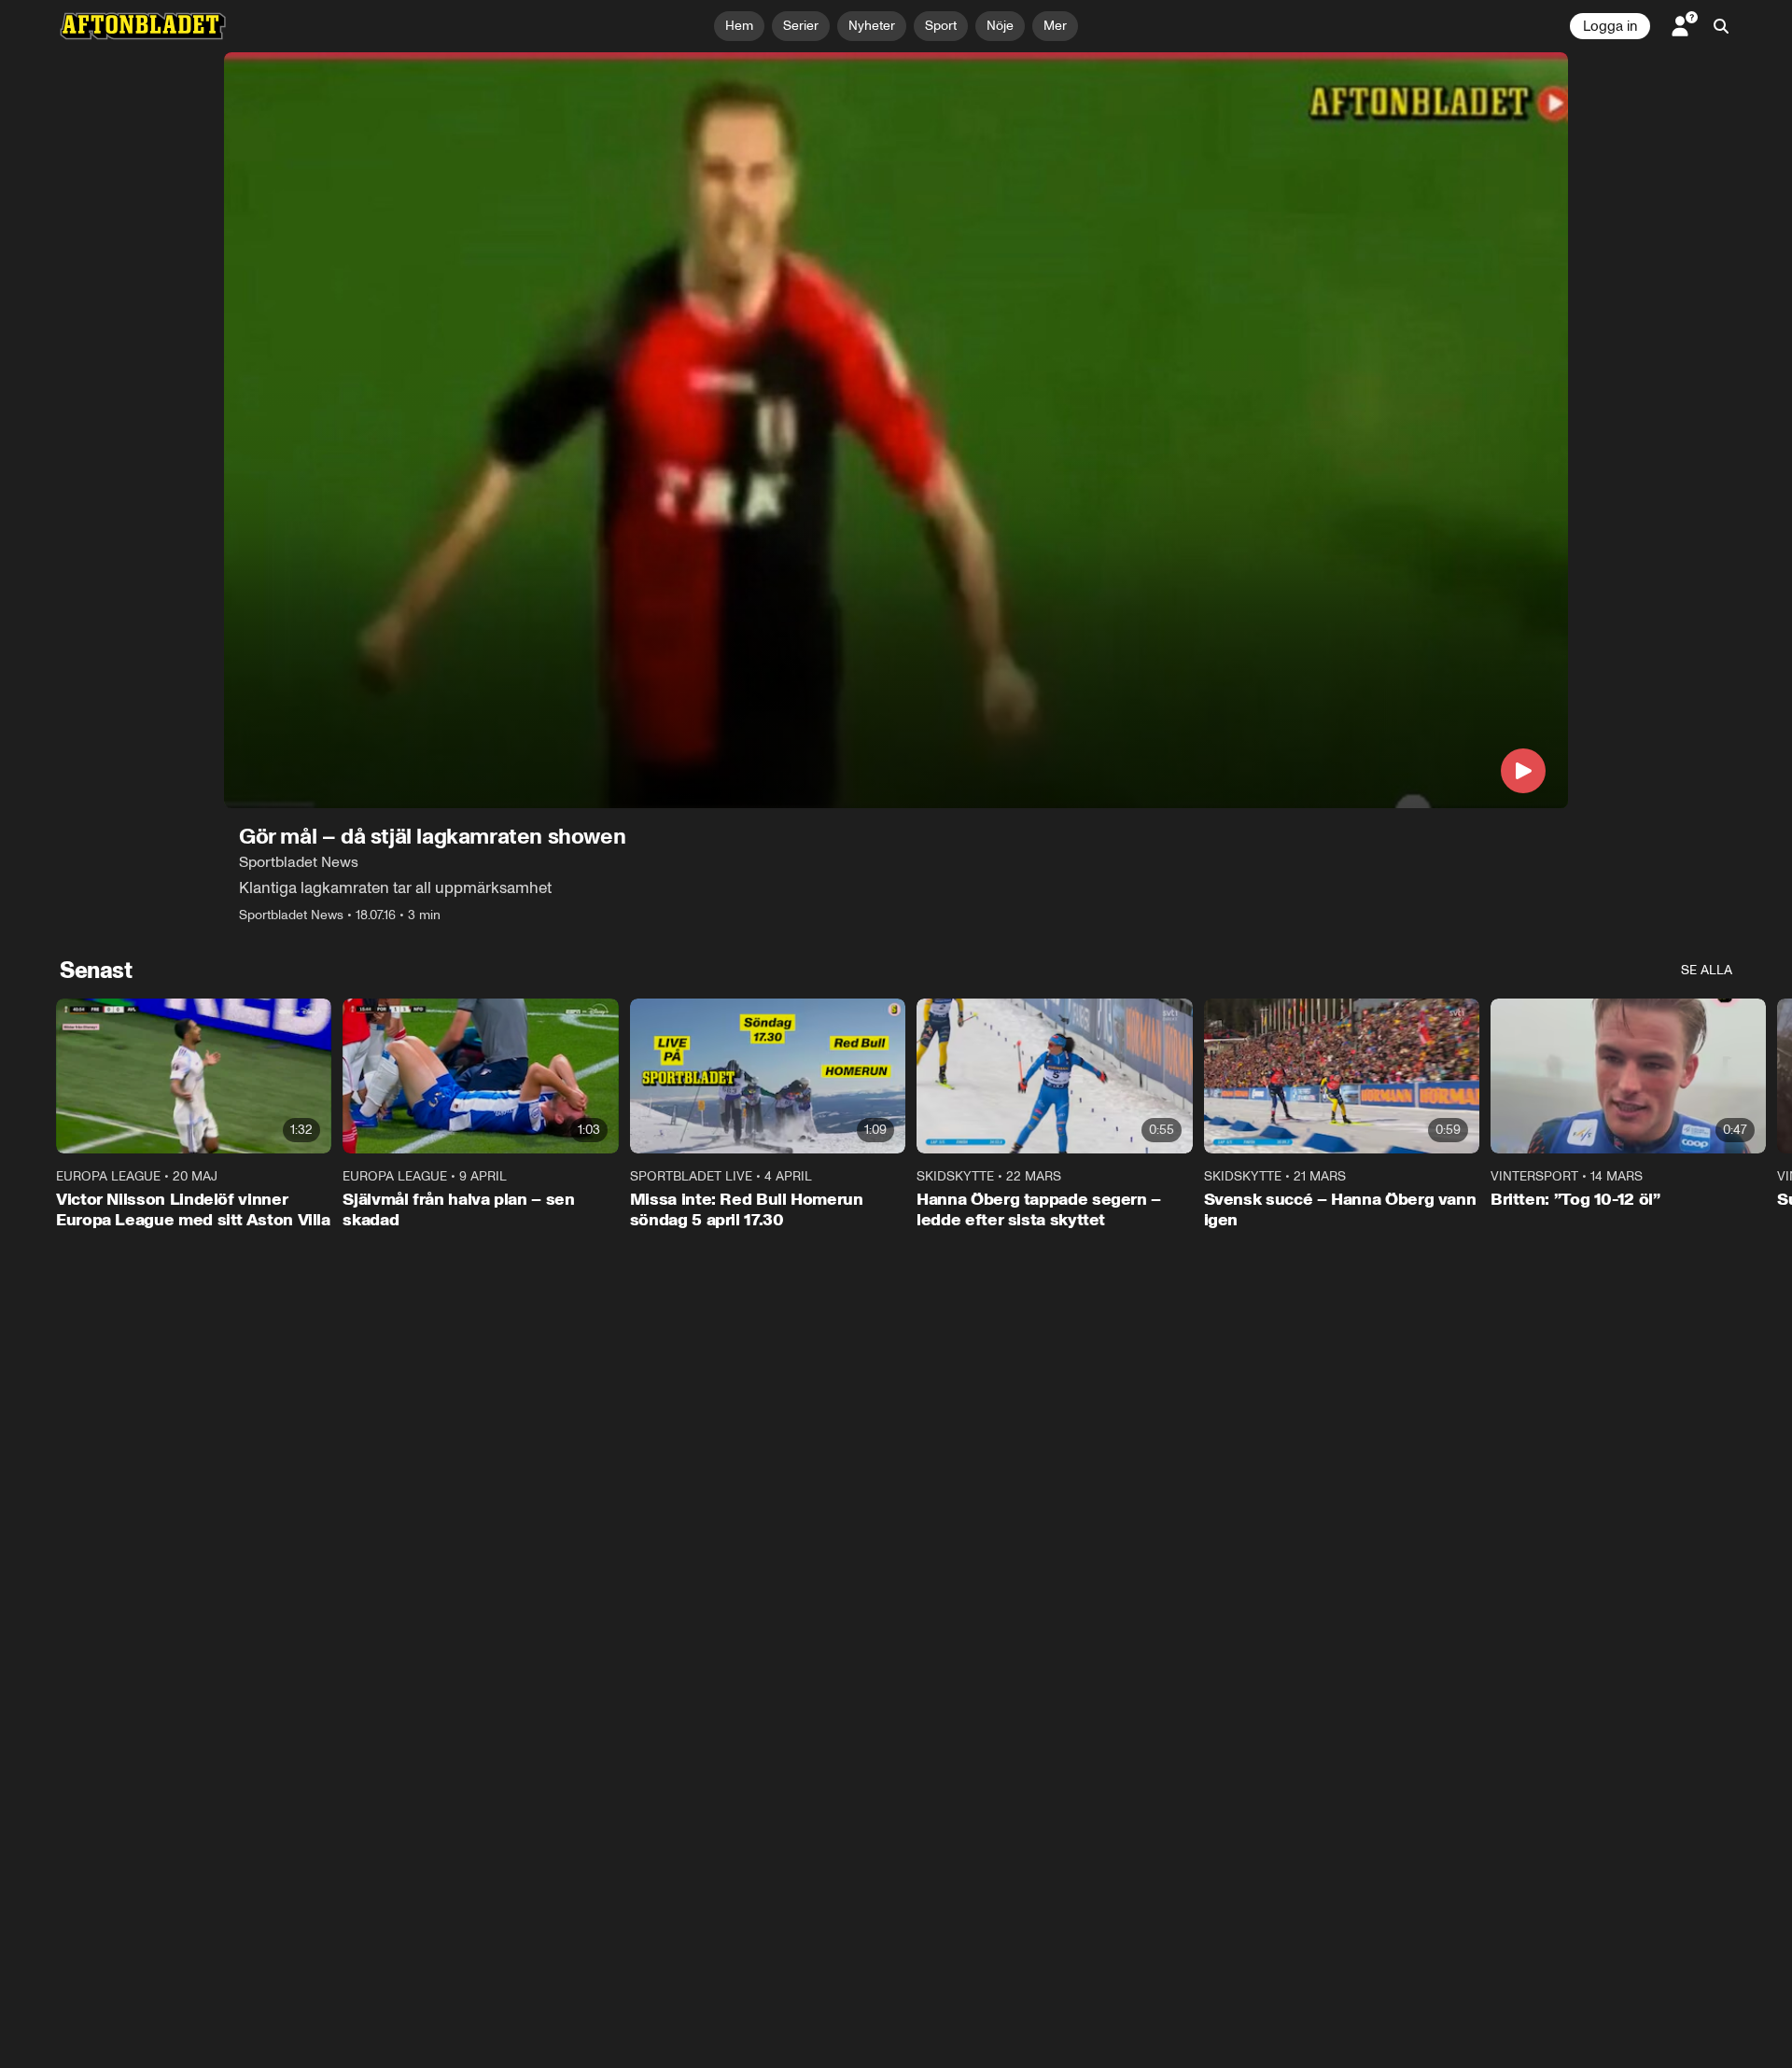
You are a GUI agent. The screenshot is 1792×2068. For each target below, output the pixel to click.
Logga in (1610, 26)
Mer (1055, 26)
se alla (1707, 970)
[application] (896, 430)
